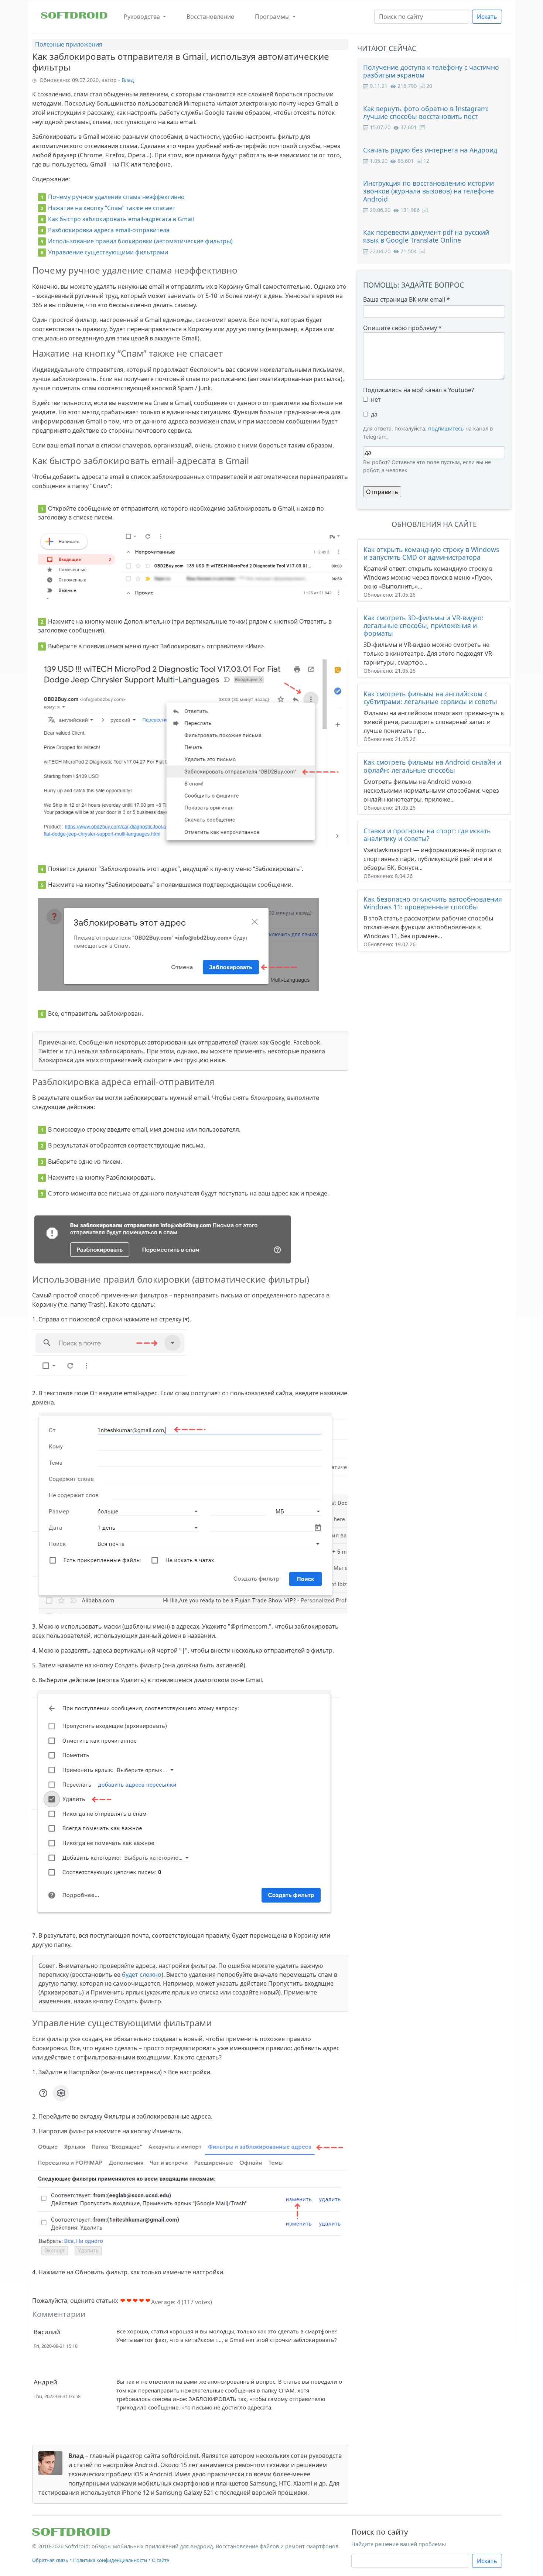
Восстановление (210, 17)
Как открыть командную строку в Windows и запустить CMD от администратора (431, 553)
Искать (487, 17)
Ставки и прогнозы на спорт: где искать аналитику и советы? (427, 835)
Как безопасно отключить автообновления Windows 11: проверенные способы (433, 903)
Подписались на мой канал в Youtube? (419, 390)
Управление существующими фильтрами (108, 252)
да (374, 414)
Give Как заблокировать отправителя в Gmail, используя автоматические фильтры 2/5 (129, 2300)
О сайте (160, 2560)
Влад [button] (128, 80)
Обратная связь (50, 2560)
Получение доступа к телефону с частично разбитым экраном (431, 71)
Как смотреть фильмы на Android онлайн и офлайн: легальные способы (432, 766)
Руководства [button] (143, 17)
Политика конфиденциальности (110, 2560)
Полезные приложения (69, 44)
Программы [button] (273, 17)
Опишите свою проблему (402, 328)
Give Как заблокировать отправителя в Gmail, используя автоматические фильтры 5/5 (148, 2300)
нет (376, 399)
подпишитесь (446, 428)
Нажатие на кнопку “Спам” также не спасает (112, 208)
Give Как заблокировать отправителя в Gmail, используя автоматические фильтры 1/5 (123, 2300)
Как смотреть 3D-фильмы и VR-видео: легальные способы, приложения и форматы (424, 625)
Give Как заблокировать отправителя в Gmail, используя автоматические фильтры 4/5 (142, 2300)
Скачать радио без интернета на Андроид (430, 150)
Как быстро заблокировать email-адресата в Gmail (121, 219)
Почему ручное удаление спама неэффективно (116, 197)
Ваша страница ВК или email (407, 299)
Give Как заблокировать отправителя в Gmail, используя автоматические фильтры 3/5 (135, 2300)
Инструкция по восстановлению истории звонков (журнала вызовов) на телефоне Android (428, 191)
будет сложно (142, 1975)
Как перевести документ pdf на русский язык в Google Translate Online (426, 236)
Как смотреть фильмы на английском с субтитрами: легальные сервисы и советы (430, 698)
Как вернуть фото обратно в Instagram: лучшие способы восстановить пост (426, 112)
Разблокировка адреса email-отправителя (109, 230)
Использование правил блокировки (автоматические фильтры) (140, 241)
